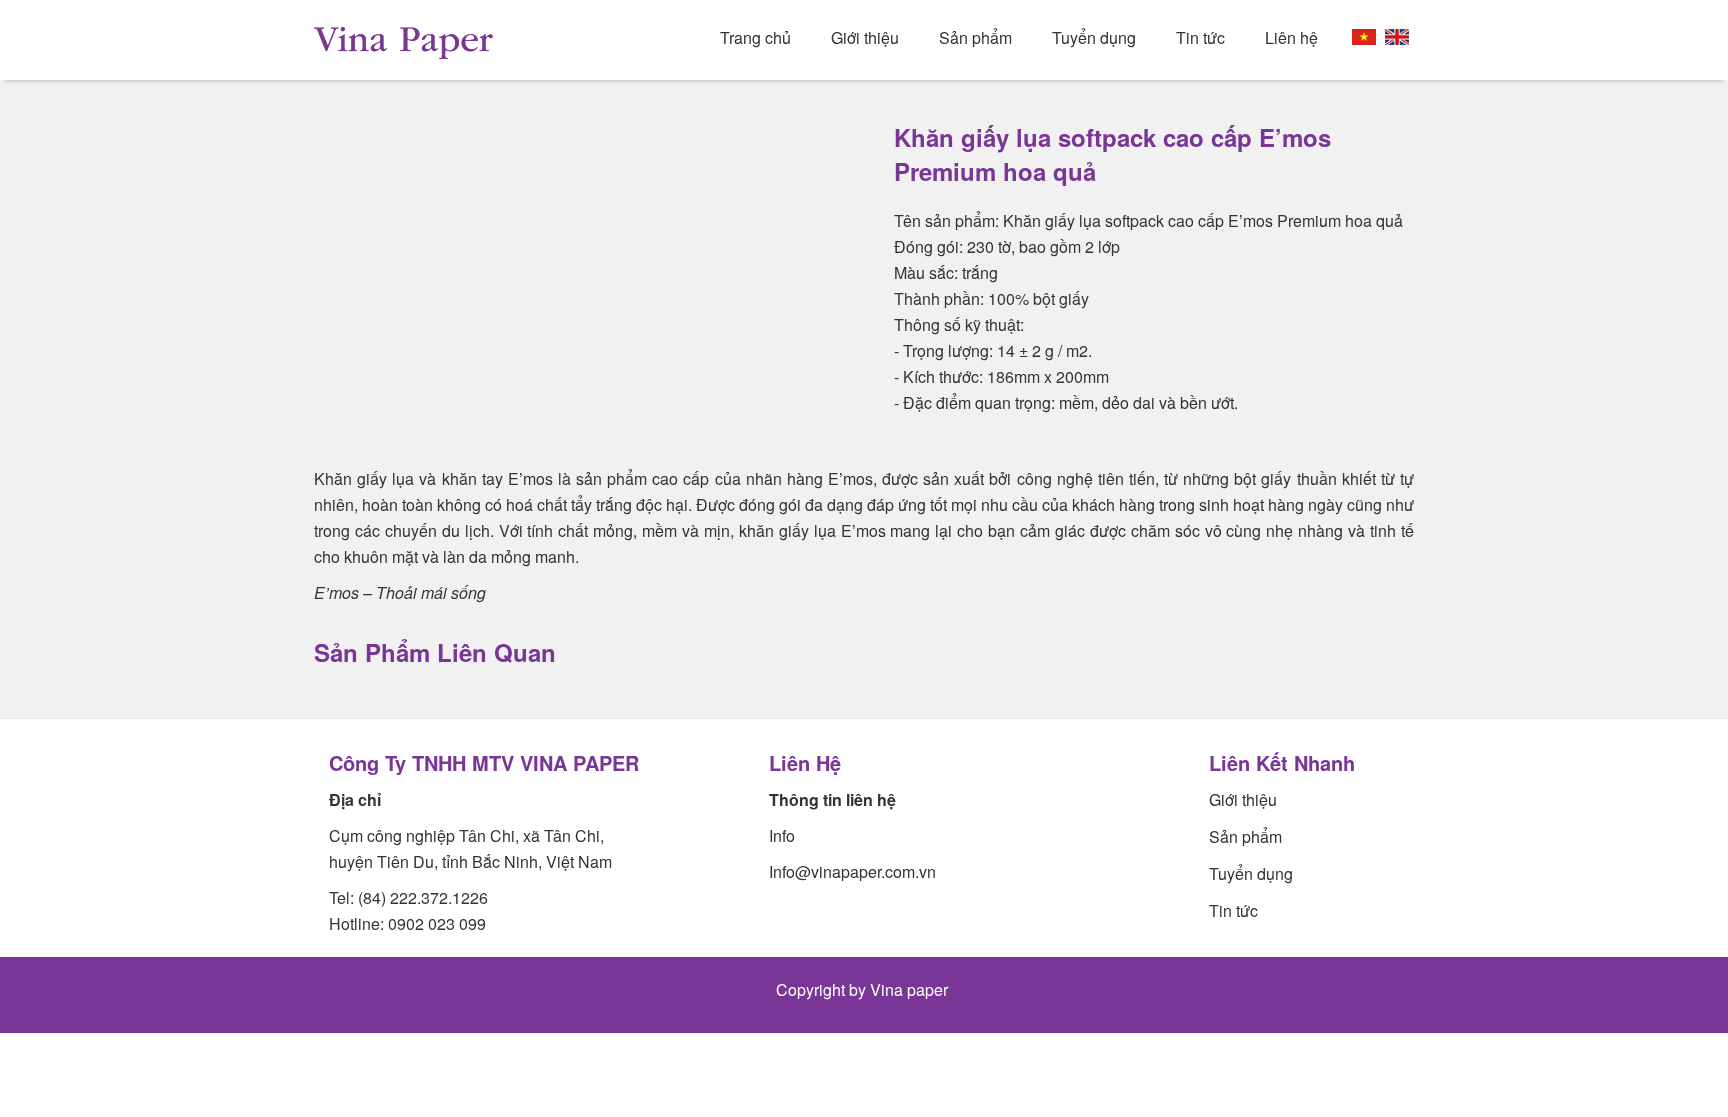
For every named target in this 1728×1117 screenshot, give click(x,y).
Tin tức (1200, 38)
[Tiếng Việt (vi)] (1364, 37)
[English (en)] (1397, 37)
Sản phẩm (975, 38)
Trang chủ (755, 38)
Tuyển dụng (1094, 38)
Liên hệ (1291, 38)
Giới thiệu (865, 38)
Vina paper (911, 989)
